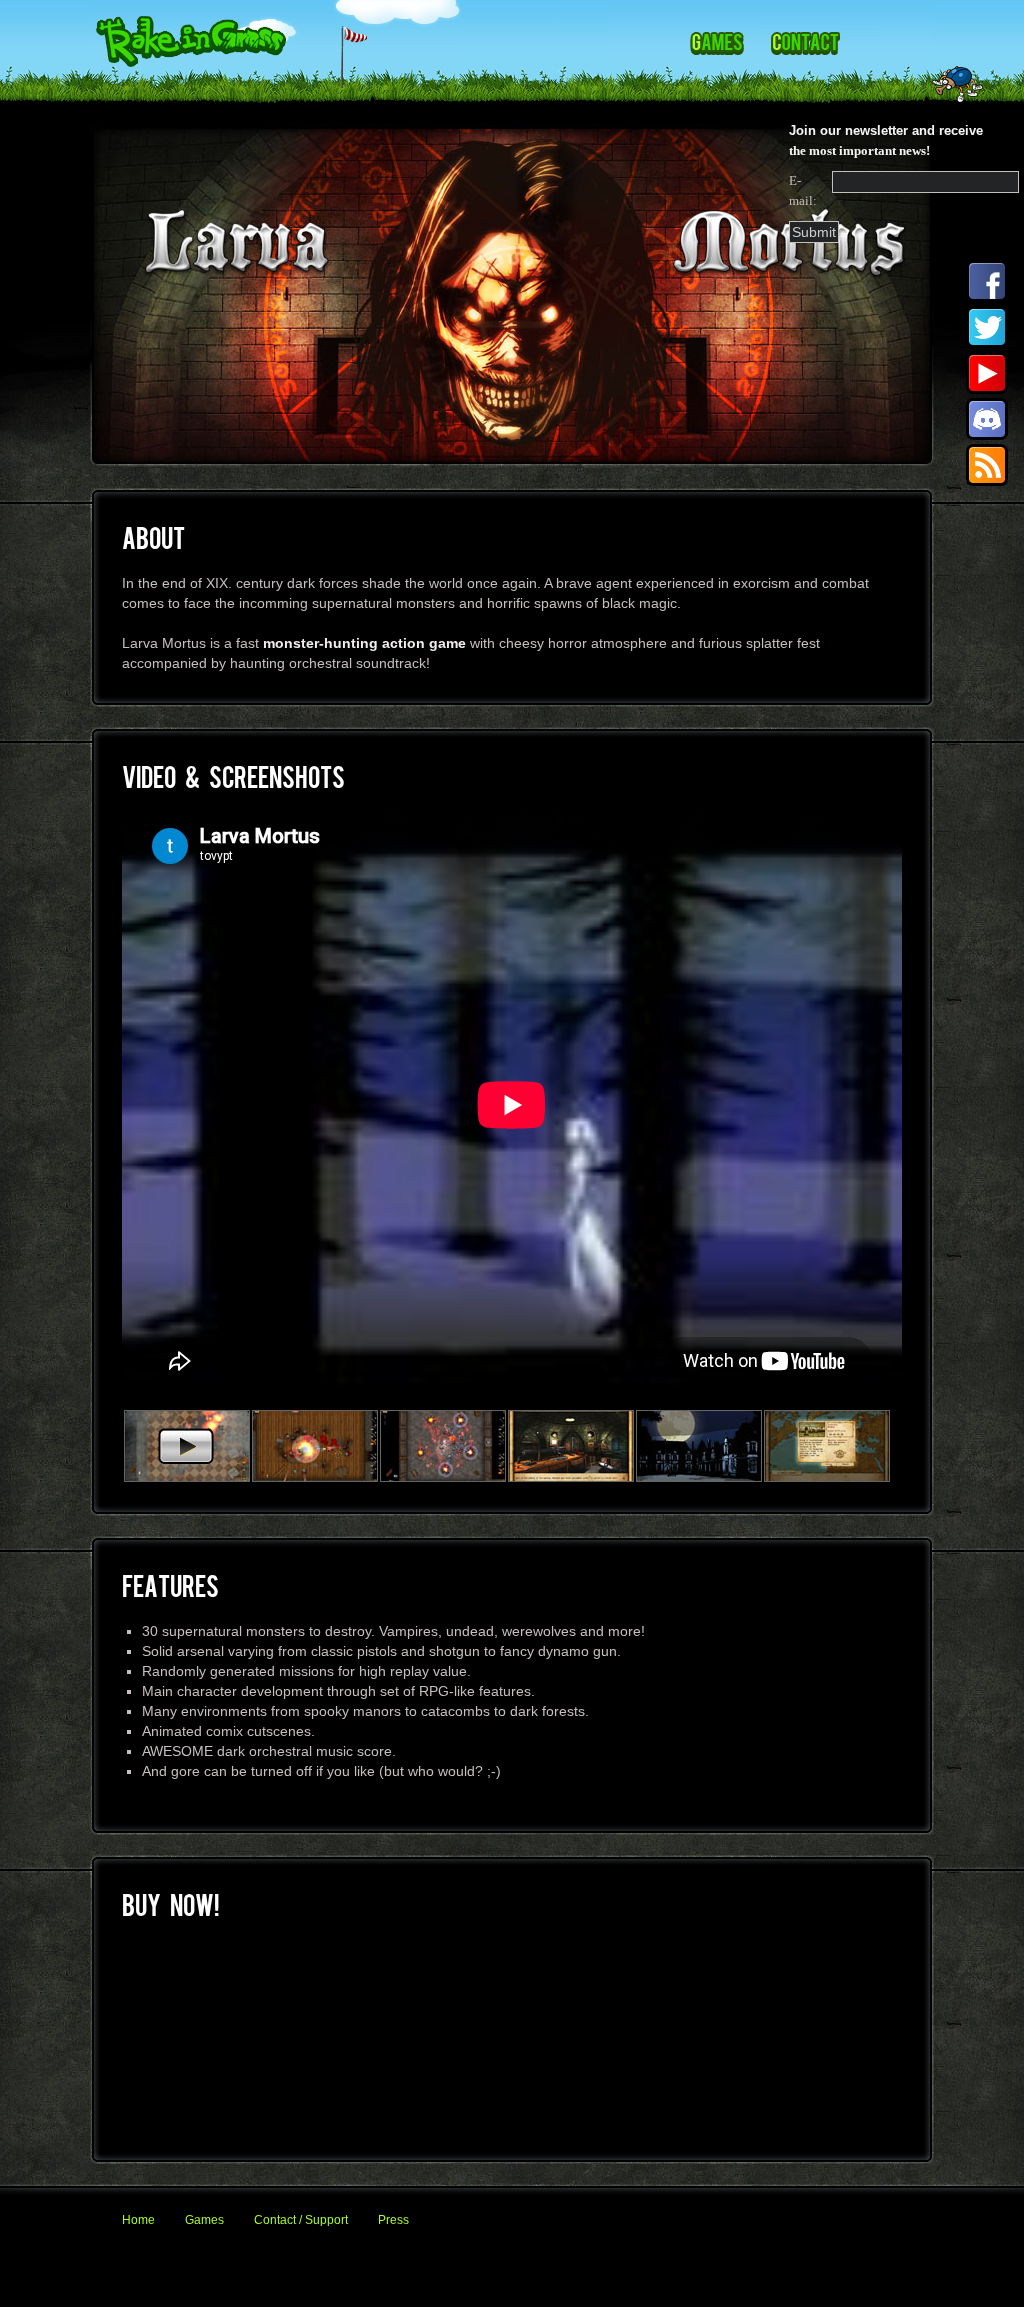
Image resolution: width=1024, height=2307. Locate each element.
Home (138, 2220)
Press (393, 2220)
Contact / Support (301, 2220)
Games (204, 2220)
